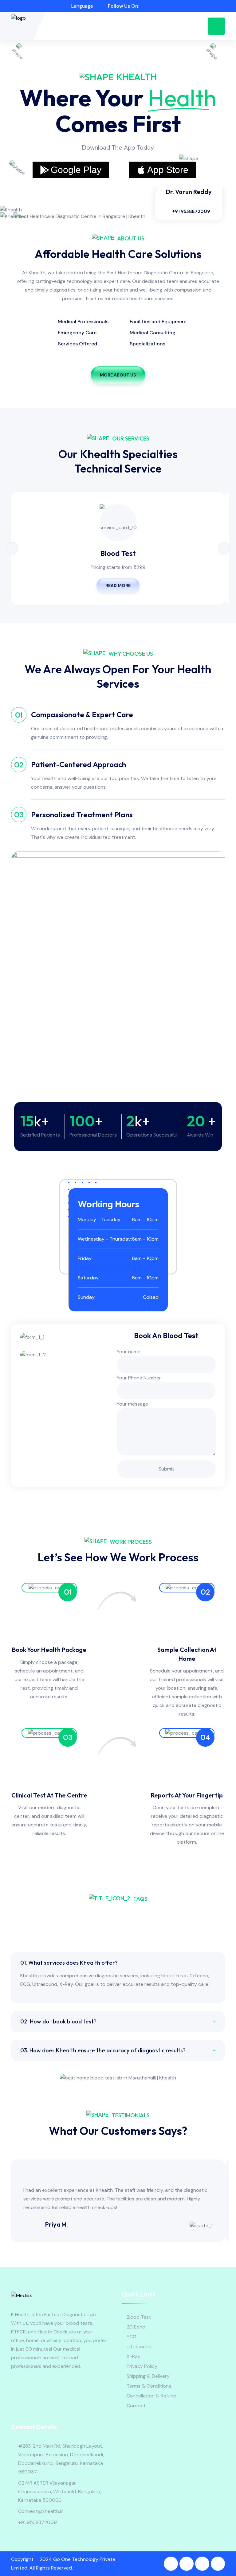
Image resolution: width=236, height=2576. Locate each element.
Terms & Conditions (149, 2386)
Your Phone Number (139, 1378)
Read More (118, 586)
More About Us (118, 375)
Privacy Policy (142, 2366)
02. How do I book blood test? (58, 2021)
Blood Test (118, 553)
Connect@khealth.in (41, 2511)
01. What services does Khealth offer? (69, 1963)
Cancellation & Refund (151, 2396)
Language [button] (82, 6)
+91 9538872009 (191, 211)
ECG (132, 2337)
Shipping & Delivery (148, 2376)
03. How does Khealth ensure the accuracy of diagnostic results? (103, 2050)
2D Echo (136, 2327)
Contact (136, 2406)
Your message (132, 1404)
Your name (129, 1352)
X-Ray (134, 2356)
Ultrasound (139, 2347)
